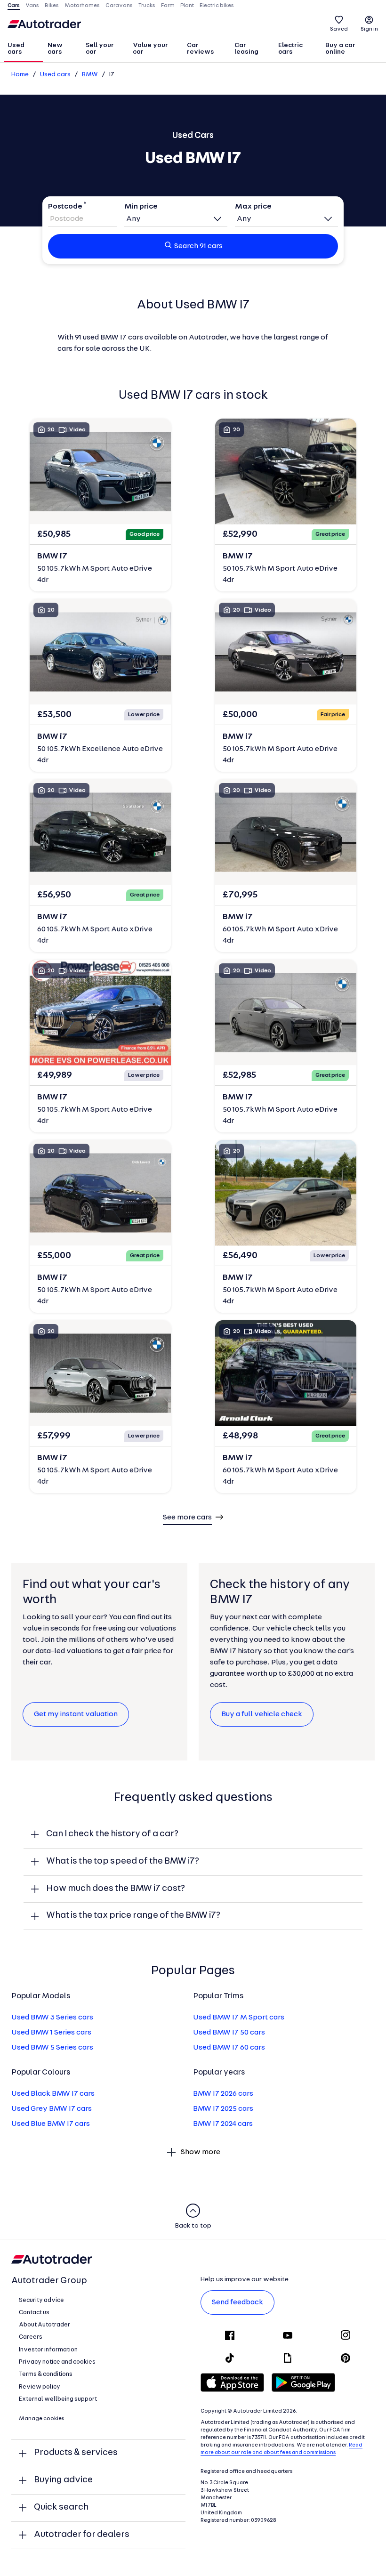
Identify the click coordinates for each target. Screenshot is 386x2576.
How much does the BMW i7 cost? (116, 1889)
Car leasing (246, 49)
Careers (31, 2337)
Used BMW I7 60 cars (229, 2048)
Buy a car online (340, 49)
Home (20, 75)
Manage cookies (42, 2419)
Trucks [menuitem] (147, 6)
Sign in (369, 29)
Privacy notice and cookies (57, 2362)
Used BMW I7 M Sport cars (239, 2018)
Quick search (61, 2507)
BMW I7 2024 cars (223, 2124)
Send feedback (237, 2302)
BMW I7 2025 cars (223, 2109)
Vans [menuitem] (32, 6)
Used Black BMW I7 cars (53, 2094)
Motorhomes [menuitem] (82, 6)
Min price (141, 207)
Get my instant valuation (76, 1714)
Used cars (16, 49)
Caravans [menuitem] (119, 6)
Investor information (48, 2350)
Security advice (41, 2300)
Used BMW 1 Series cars (51, 2033)
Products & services (76, 2453)
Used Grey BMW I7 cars (52, 2109)
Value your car (150, 49)
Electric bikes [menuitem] (217, 6)
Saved (339, 29)
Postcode (65, 207)
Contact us (34, 2313)
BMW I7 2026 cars (223, 2094)
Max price (253, 207)
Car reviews (201, 49)
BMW (90, 75)
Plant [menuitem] (187, 6)
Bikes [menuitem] (52, 6)
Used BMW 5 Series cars (52, 2048)
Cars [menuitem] (14, 6)
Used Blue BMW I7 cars (51, 2124)
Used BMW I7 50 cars (229, 2033)
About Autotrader (44, 2325)
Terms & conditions (46, 2374)
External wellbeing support (58, 2399)
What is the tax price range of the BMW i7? (133, 1916)
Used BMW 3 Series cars (52, 2018)
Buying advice (63, 2480)
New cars (55, 49)
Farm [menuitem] (168, 6)
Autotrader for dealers (82, 2535)
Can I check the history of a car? (112, 1834)
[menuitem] (23, 49)
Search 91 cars (198, 246)
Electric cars (290, 49)
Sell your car (100, 49)
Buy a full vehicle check (262, 1714)
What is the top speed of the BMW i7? (123, 1861)
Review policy (40, 2387)
